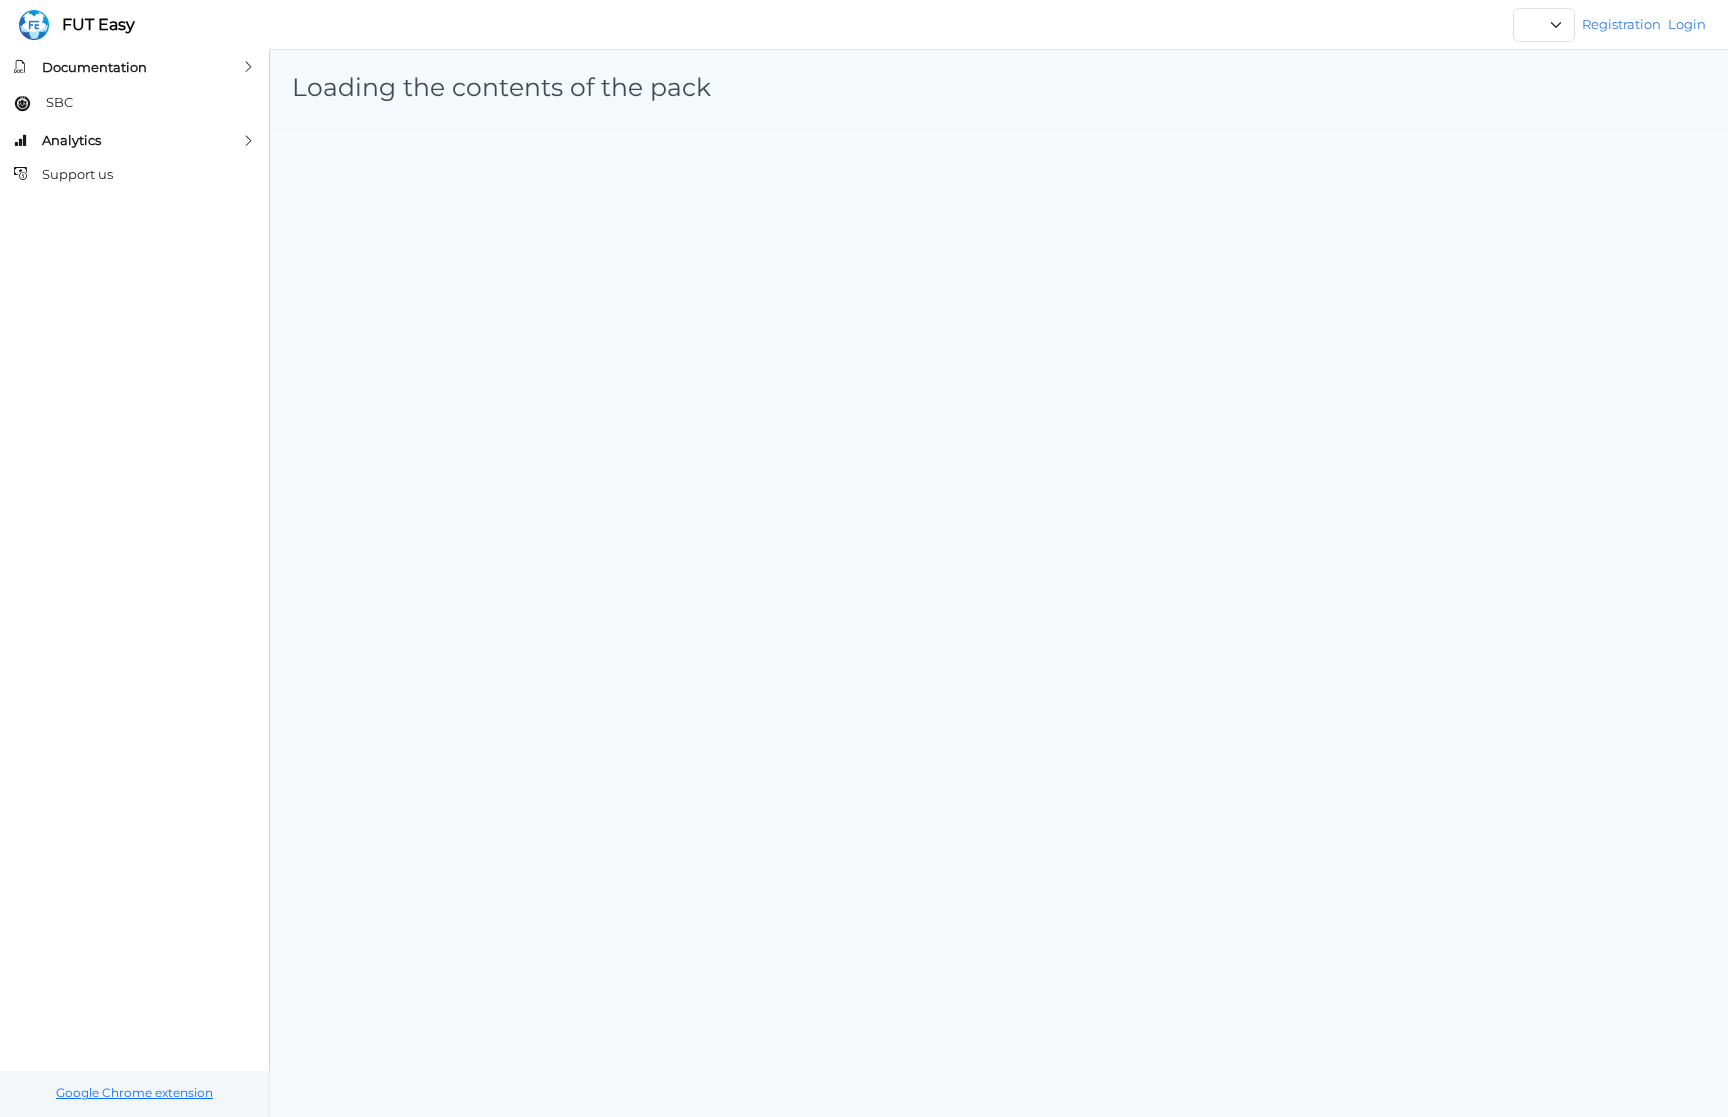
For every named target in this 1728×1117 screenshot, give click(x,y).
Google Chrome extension (134, 1093)
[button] (134, 67)
